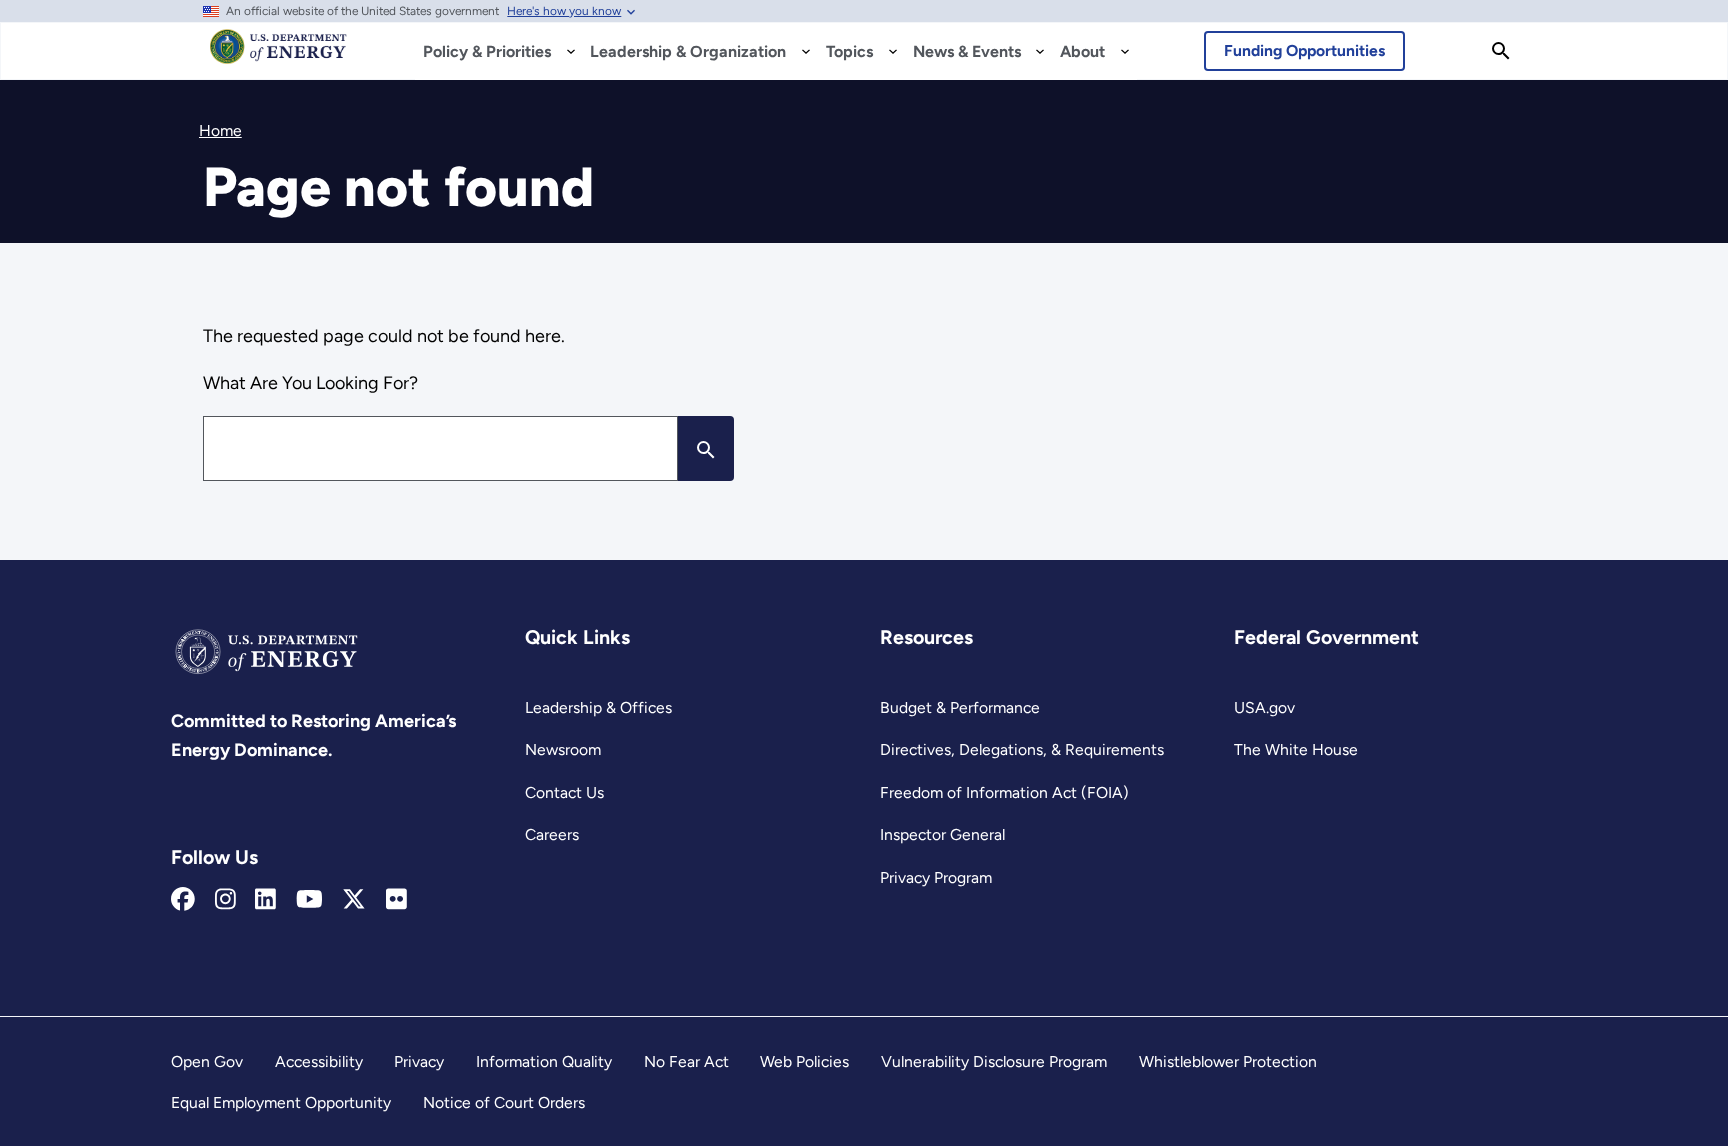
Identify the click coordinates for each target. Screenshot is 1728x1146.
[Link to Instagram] (225, 900)
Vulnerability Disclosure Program (994, 1061)
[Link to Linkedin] (265, 900)
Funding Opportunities (1304, 50)
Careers (552, 834)
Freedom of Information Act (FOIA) (1004, 792)
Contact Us (564, 792)
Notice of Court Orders (504, 1102)
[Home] (278, 56)
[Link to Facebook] (183, 900)
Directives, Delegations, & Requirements (1022, 749)
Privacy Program (936, 877)
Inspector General (942, 834)
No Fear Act (686, 1061)
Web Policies (804, 1061)
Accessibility (319, 1061)
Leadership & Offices (598, 707)
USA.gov (1264, 707)
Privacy (419, 1061)
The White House (1296, 749)
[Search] (1501, 51)
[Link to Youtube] (309, 900)
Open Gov (207, 1061)
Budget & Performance (960, 707)
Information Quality (544, 1061)
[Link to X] (354, 900)
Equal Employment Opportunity (281, 1102)
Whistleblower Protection (1228, 1061)
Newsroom (563, 749)
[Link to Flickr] (396, 900)
